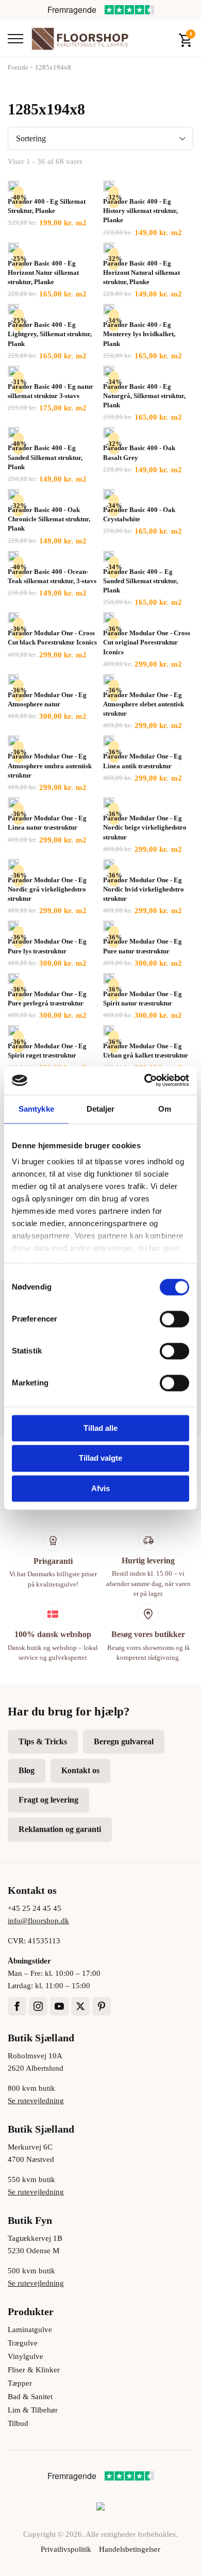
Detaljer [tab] (101, 1109)
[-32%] (109, 186)
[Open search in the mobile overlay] (163, 39)
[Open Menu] (15, 39)
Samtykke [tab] (36, 1109)
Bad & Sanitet (30, 2397)
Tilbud (18, 2423)
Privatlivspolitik (66, 2549)
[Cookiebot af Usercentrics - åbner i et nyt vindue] (145, 1080)
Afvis (100, 1488)
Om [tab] (165, 1109)
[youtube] (59, 2006)
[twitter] (80, 2006)
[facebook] (17, 2006)
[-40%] (13, 186)
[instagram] (38, 2006)
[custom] (102, 2006)
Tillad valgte (100, 1458)
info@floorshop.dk (38, 1921)
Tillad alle (100, 1428)
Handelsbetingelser (130, 2549)
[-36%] (13, 618)
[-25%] (13, 248)
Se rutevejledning (36, 2101)
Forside (18, 67)
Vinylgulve (26, 2356)
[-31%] (13, 371)
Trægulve (23, 2343)
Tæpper (20, 2383)
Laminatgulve (30, 2330)
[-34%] (109, 309)
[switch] (174, 1319)
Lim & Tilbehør (33, 2410)
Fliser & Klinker (34, 2370)
